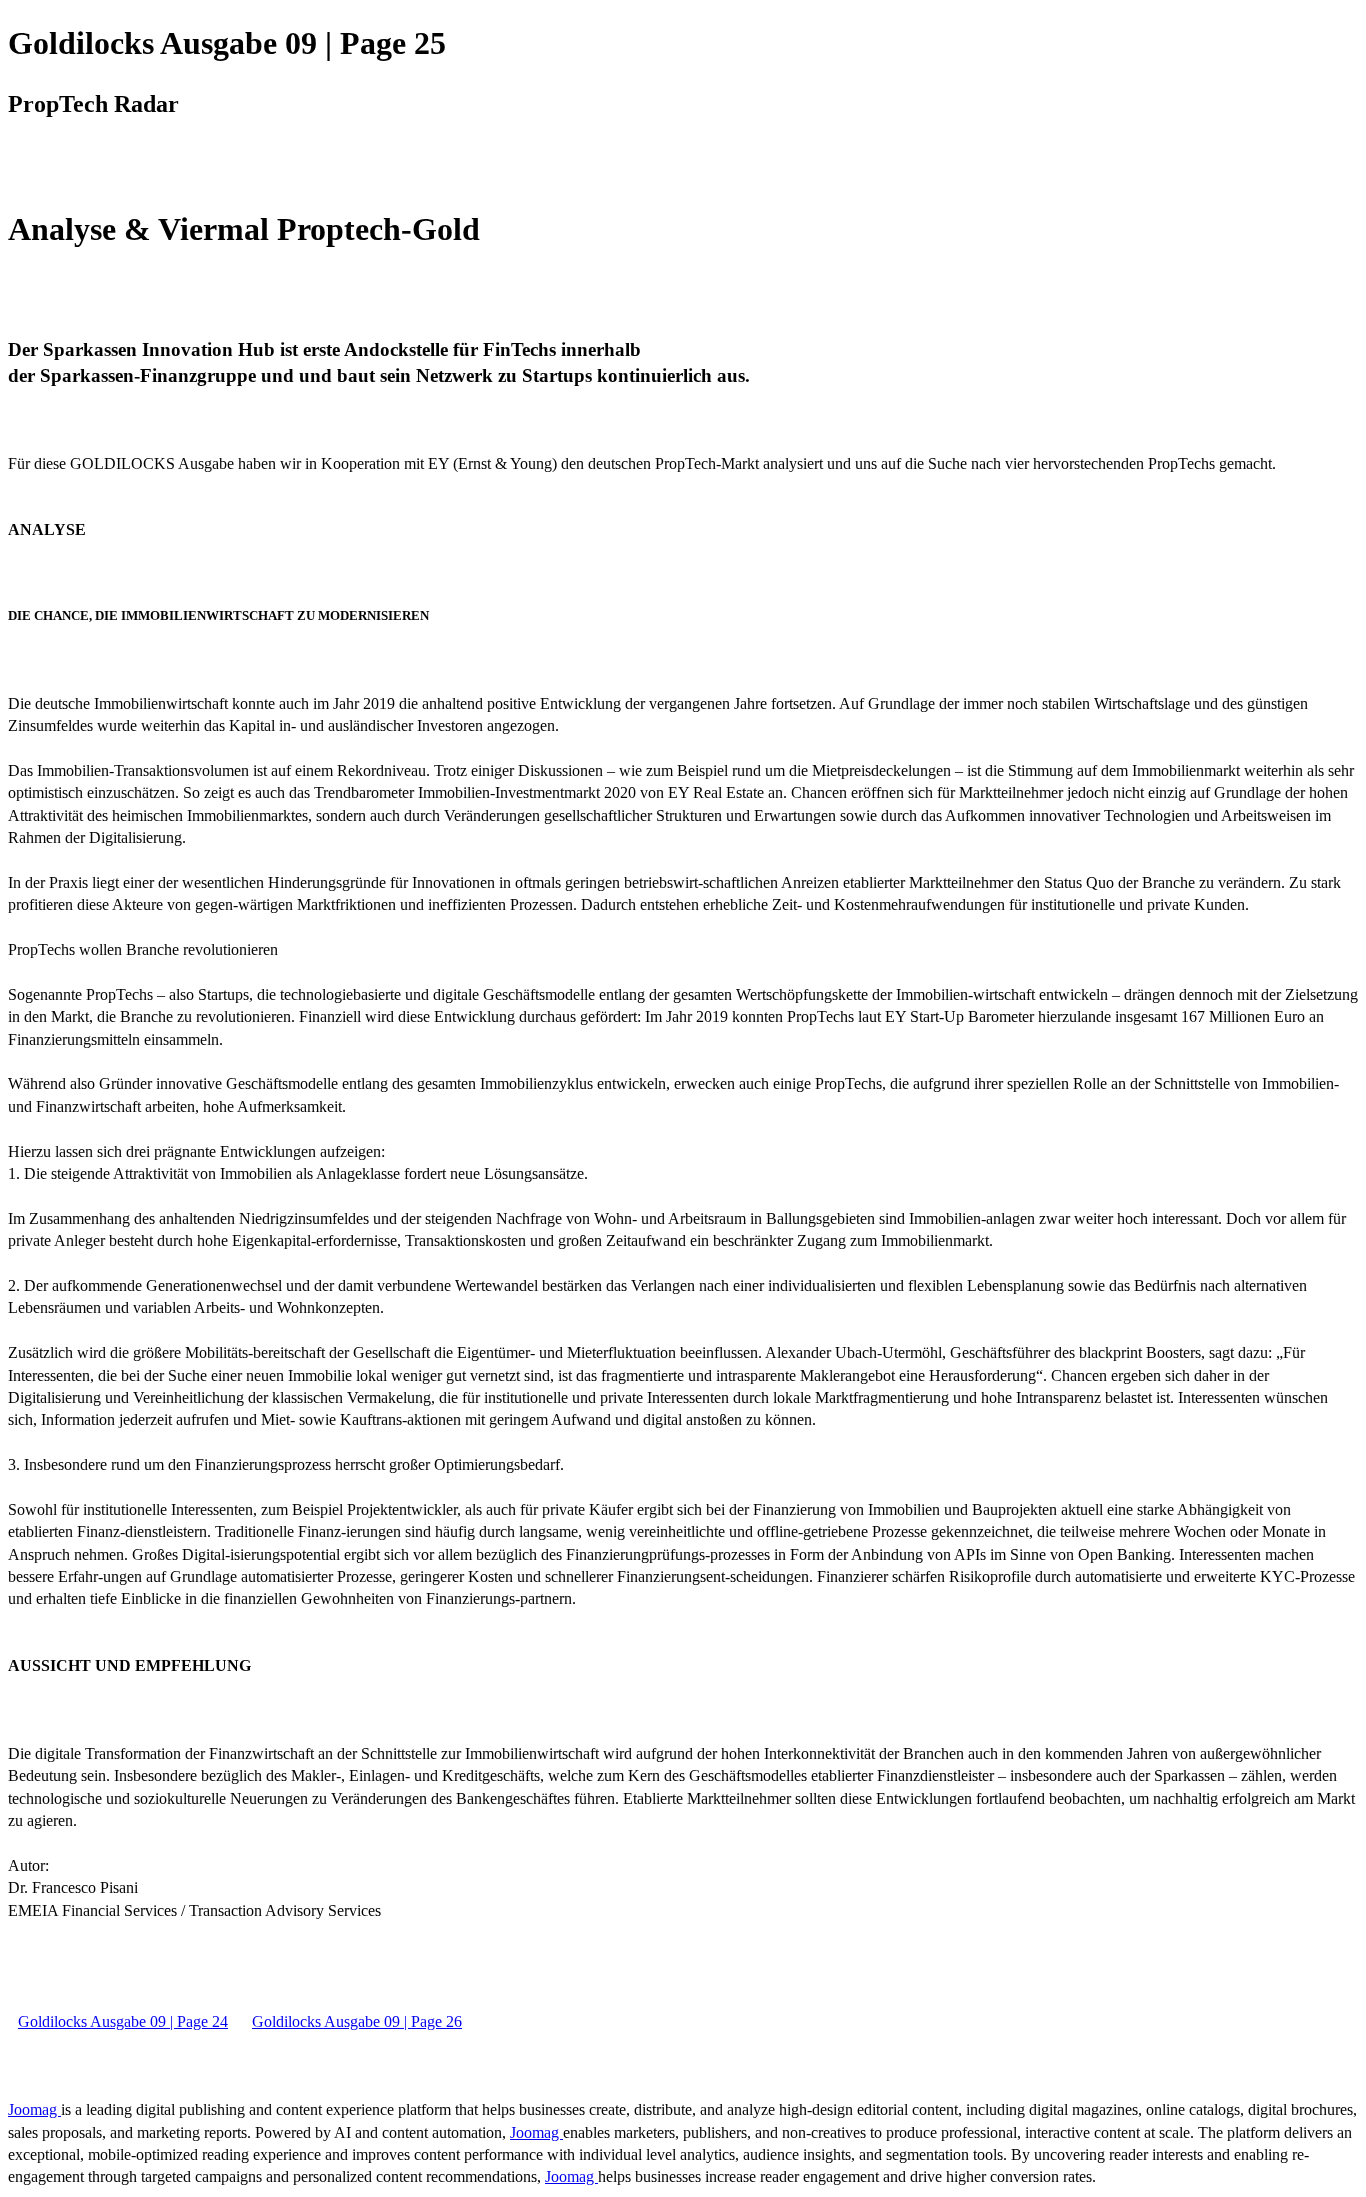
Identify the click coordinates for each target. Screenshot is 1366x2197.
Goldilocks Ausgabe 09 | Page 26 (357, 2021)
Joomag (34, 2109)
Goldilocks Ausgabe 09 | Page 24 (123, 2021)
